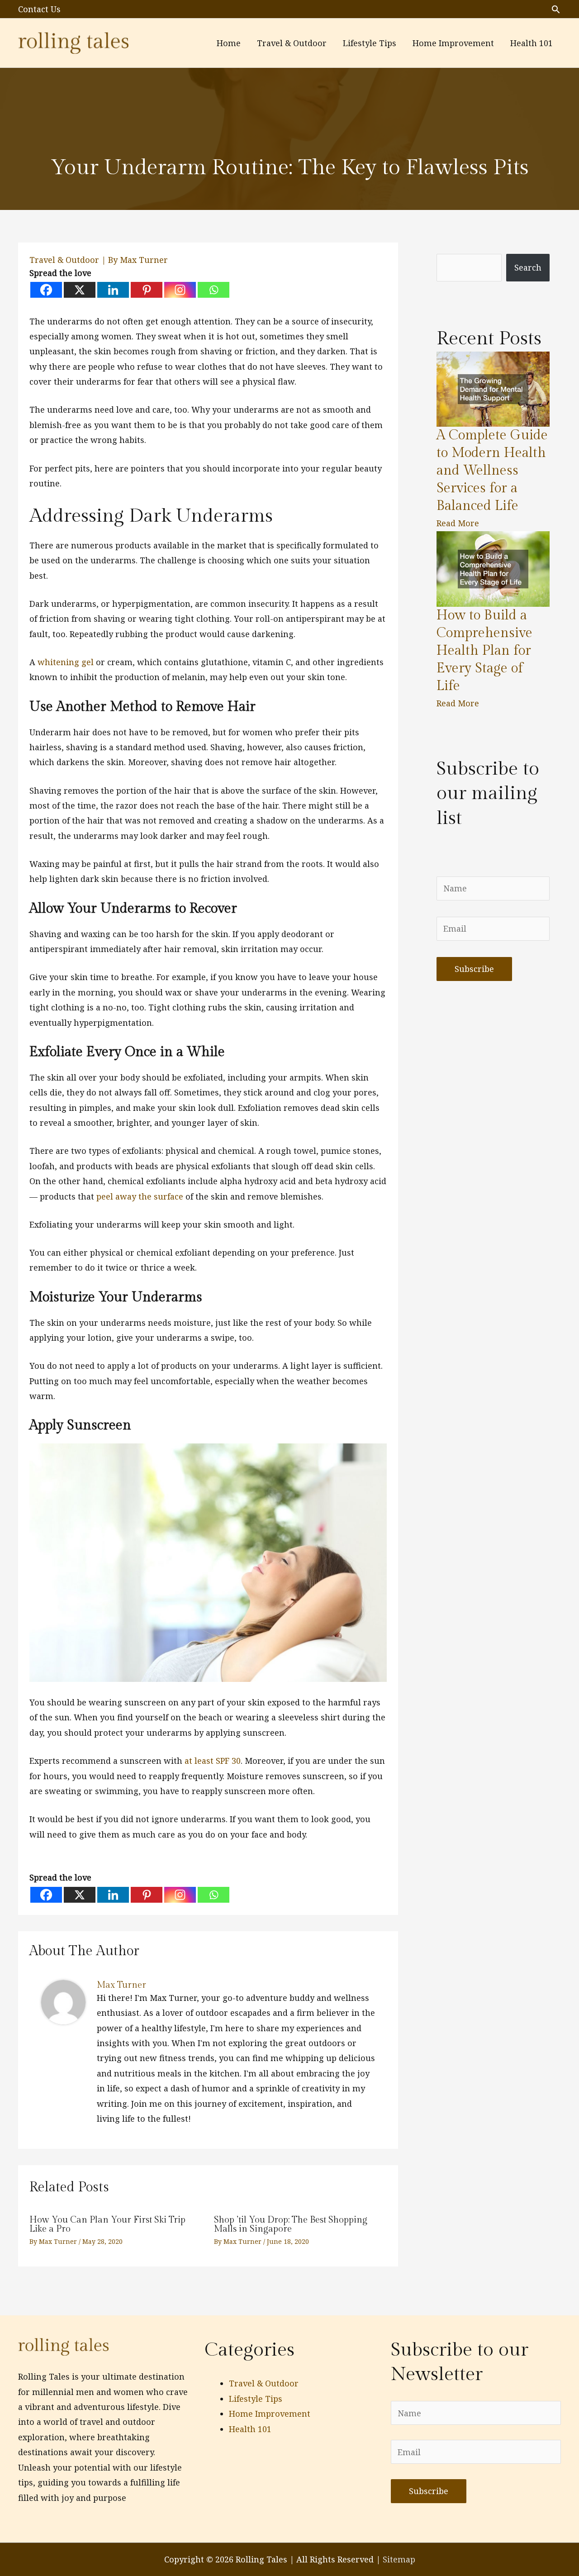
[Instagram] (180, 290)
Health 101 (250, 2429)
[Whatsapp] (214, 290)
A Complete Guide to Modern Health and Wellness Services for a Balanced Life (492, 471)
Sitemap (399, 2559)
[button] (556, 9)
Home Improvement (270, 2414)
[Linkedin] (113, 290)
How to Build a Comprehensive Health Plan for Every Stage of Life (484, 651)
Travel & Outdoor (64, 260)
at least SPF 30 (213, 1761)
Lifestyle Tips (256, 2399)
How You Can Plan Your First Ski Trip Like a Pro (107, 2224)
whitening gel (66, 662)
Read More (458, 523)
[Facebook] (46, 290)
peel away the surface (140, 1196)
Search (528, 267)
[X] (80, 290)
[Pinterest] (147, 290)
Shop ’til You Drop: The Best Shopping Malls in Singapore (291, 2224)
